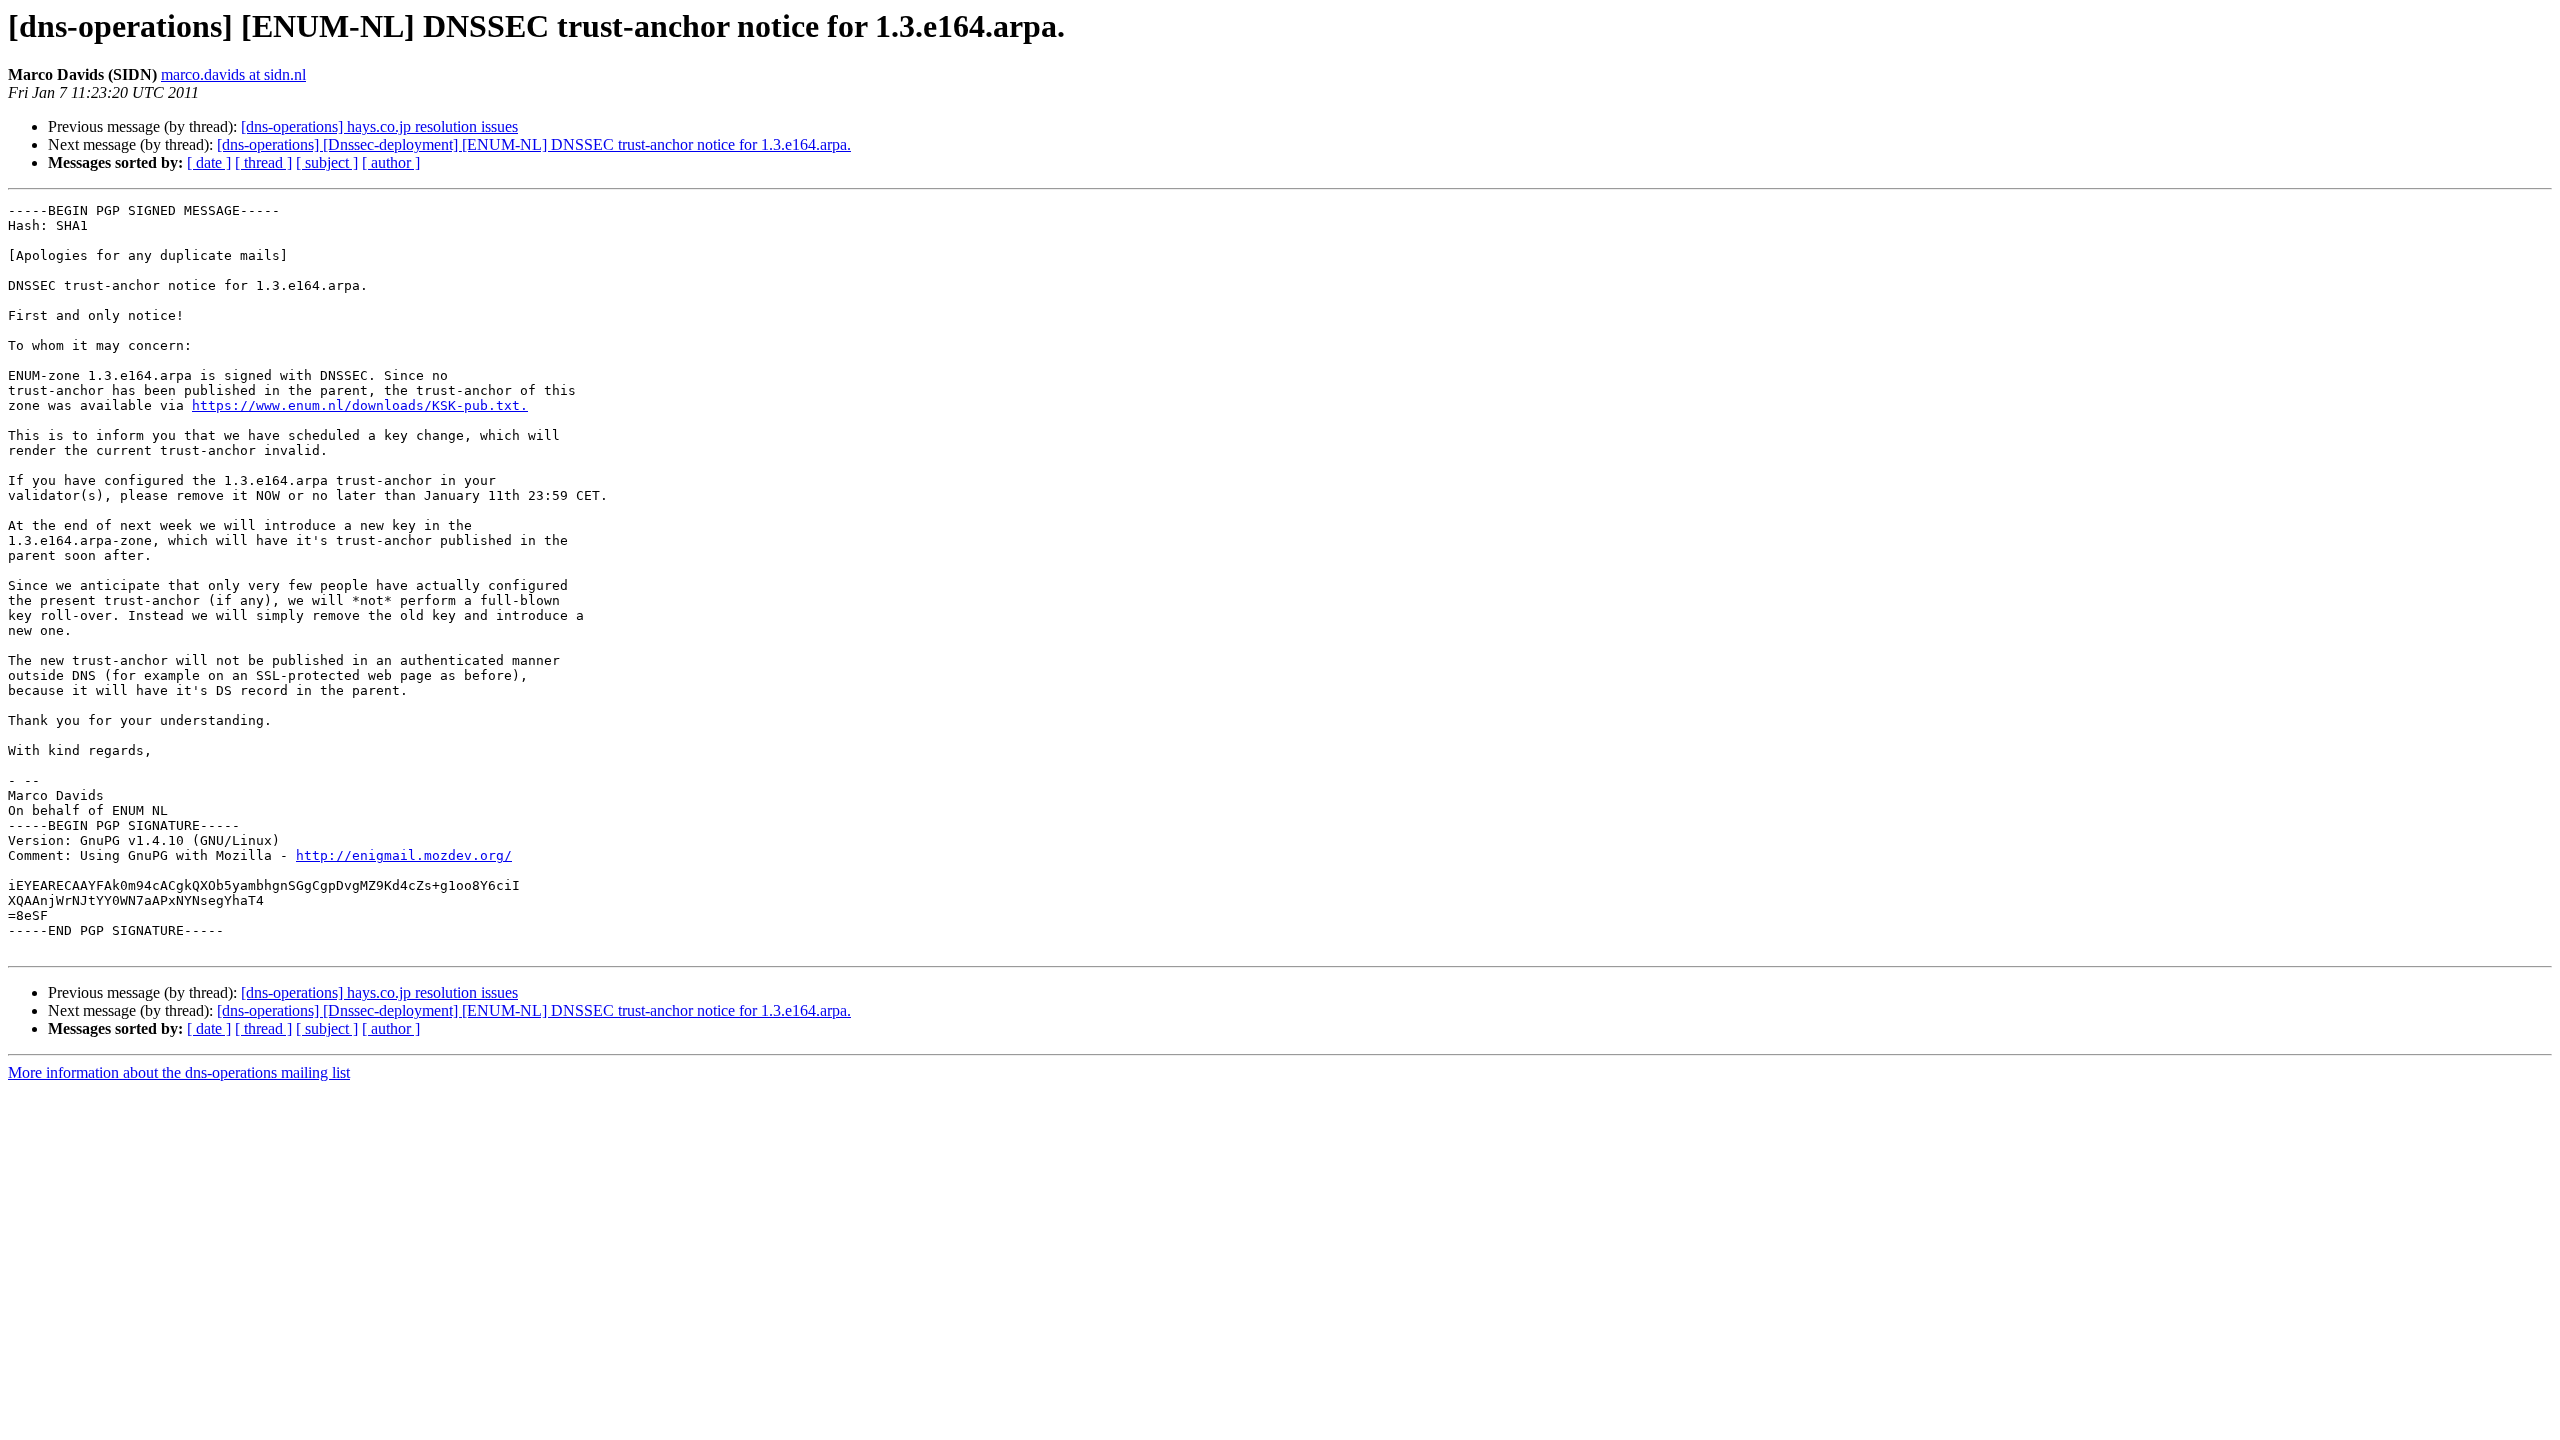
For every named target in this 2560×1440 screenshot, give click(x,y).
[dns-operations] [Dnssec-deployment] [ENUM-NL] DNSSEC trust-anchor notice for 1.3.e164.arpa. (534, 144)
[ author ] (391, 162)
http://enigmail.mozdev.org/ (404, 855)
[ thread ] (263, 162)
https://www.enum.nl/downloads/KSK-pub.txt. (360, 405)
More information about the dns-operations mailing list (179, 1072)
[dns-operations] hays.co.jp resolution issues (379, 126)
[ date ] (209, 162)
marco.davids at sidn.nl (233, 74)
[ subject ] (327, 162)
